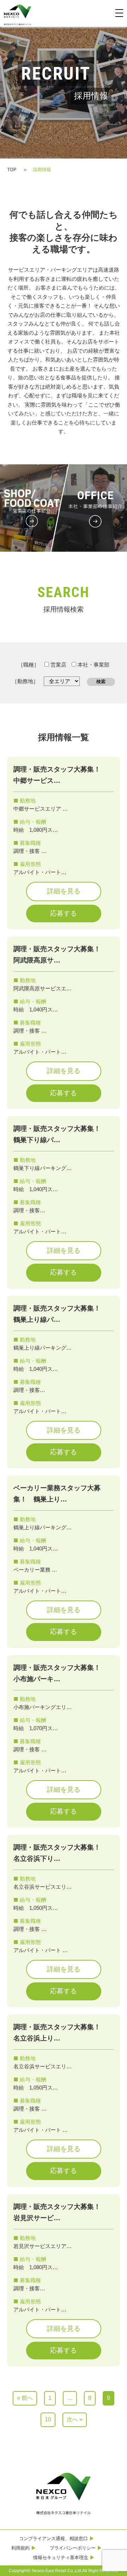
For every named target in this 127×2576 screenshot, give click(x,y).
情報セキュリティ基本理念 (61, 2557)
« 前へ (25, 2398)
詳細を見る (64, 891)
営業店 (58, 665)
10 (48, 2419)
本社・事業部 (93, 665)
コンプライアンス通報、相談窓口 (53, 2538)
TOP (12, 169)
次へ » (75, 2419)
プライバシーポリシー (73, 2548)
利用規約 (20, 2548)
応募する (64, 913)
